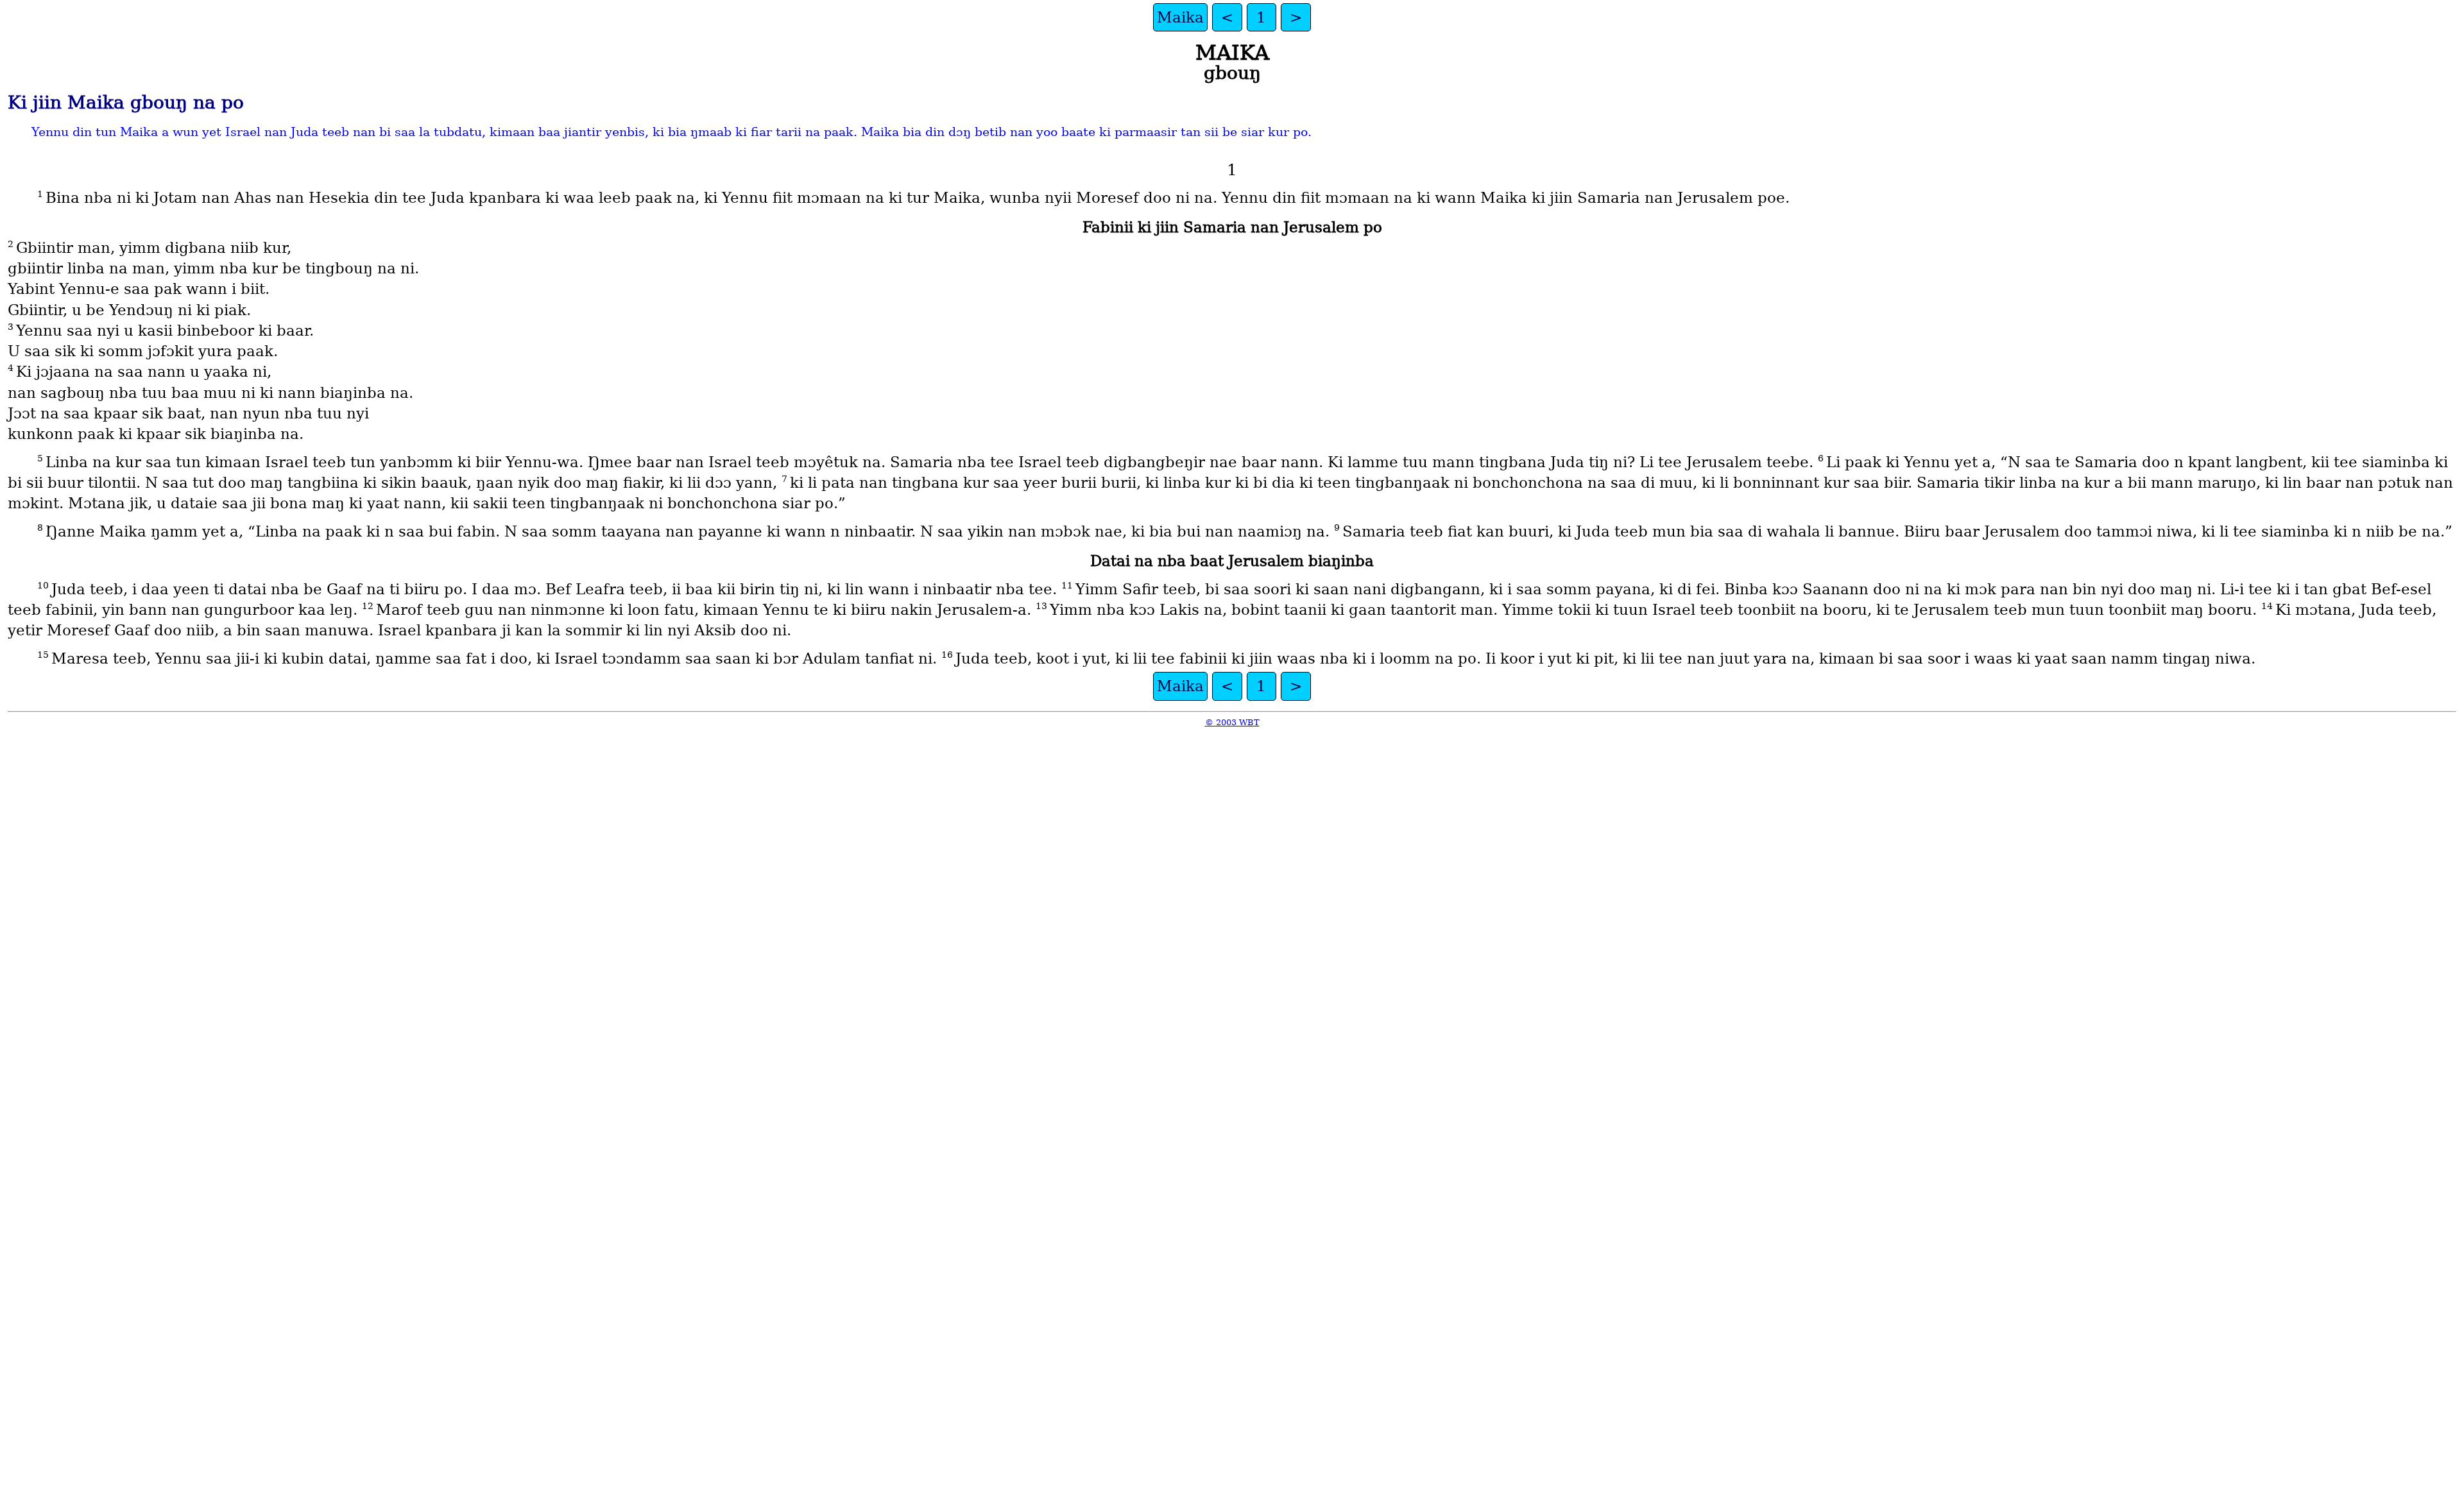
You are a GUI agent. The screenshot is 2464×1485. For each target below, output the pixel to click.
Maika (1180, 17)
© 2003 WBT (1232, 722)
